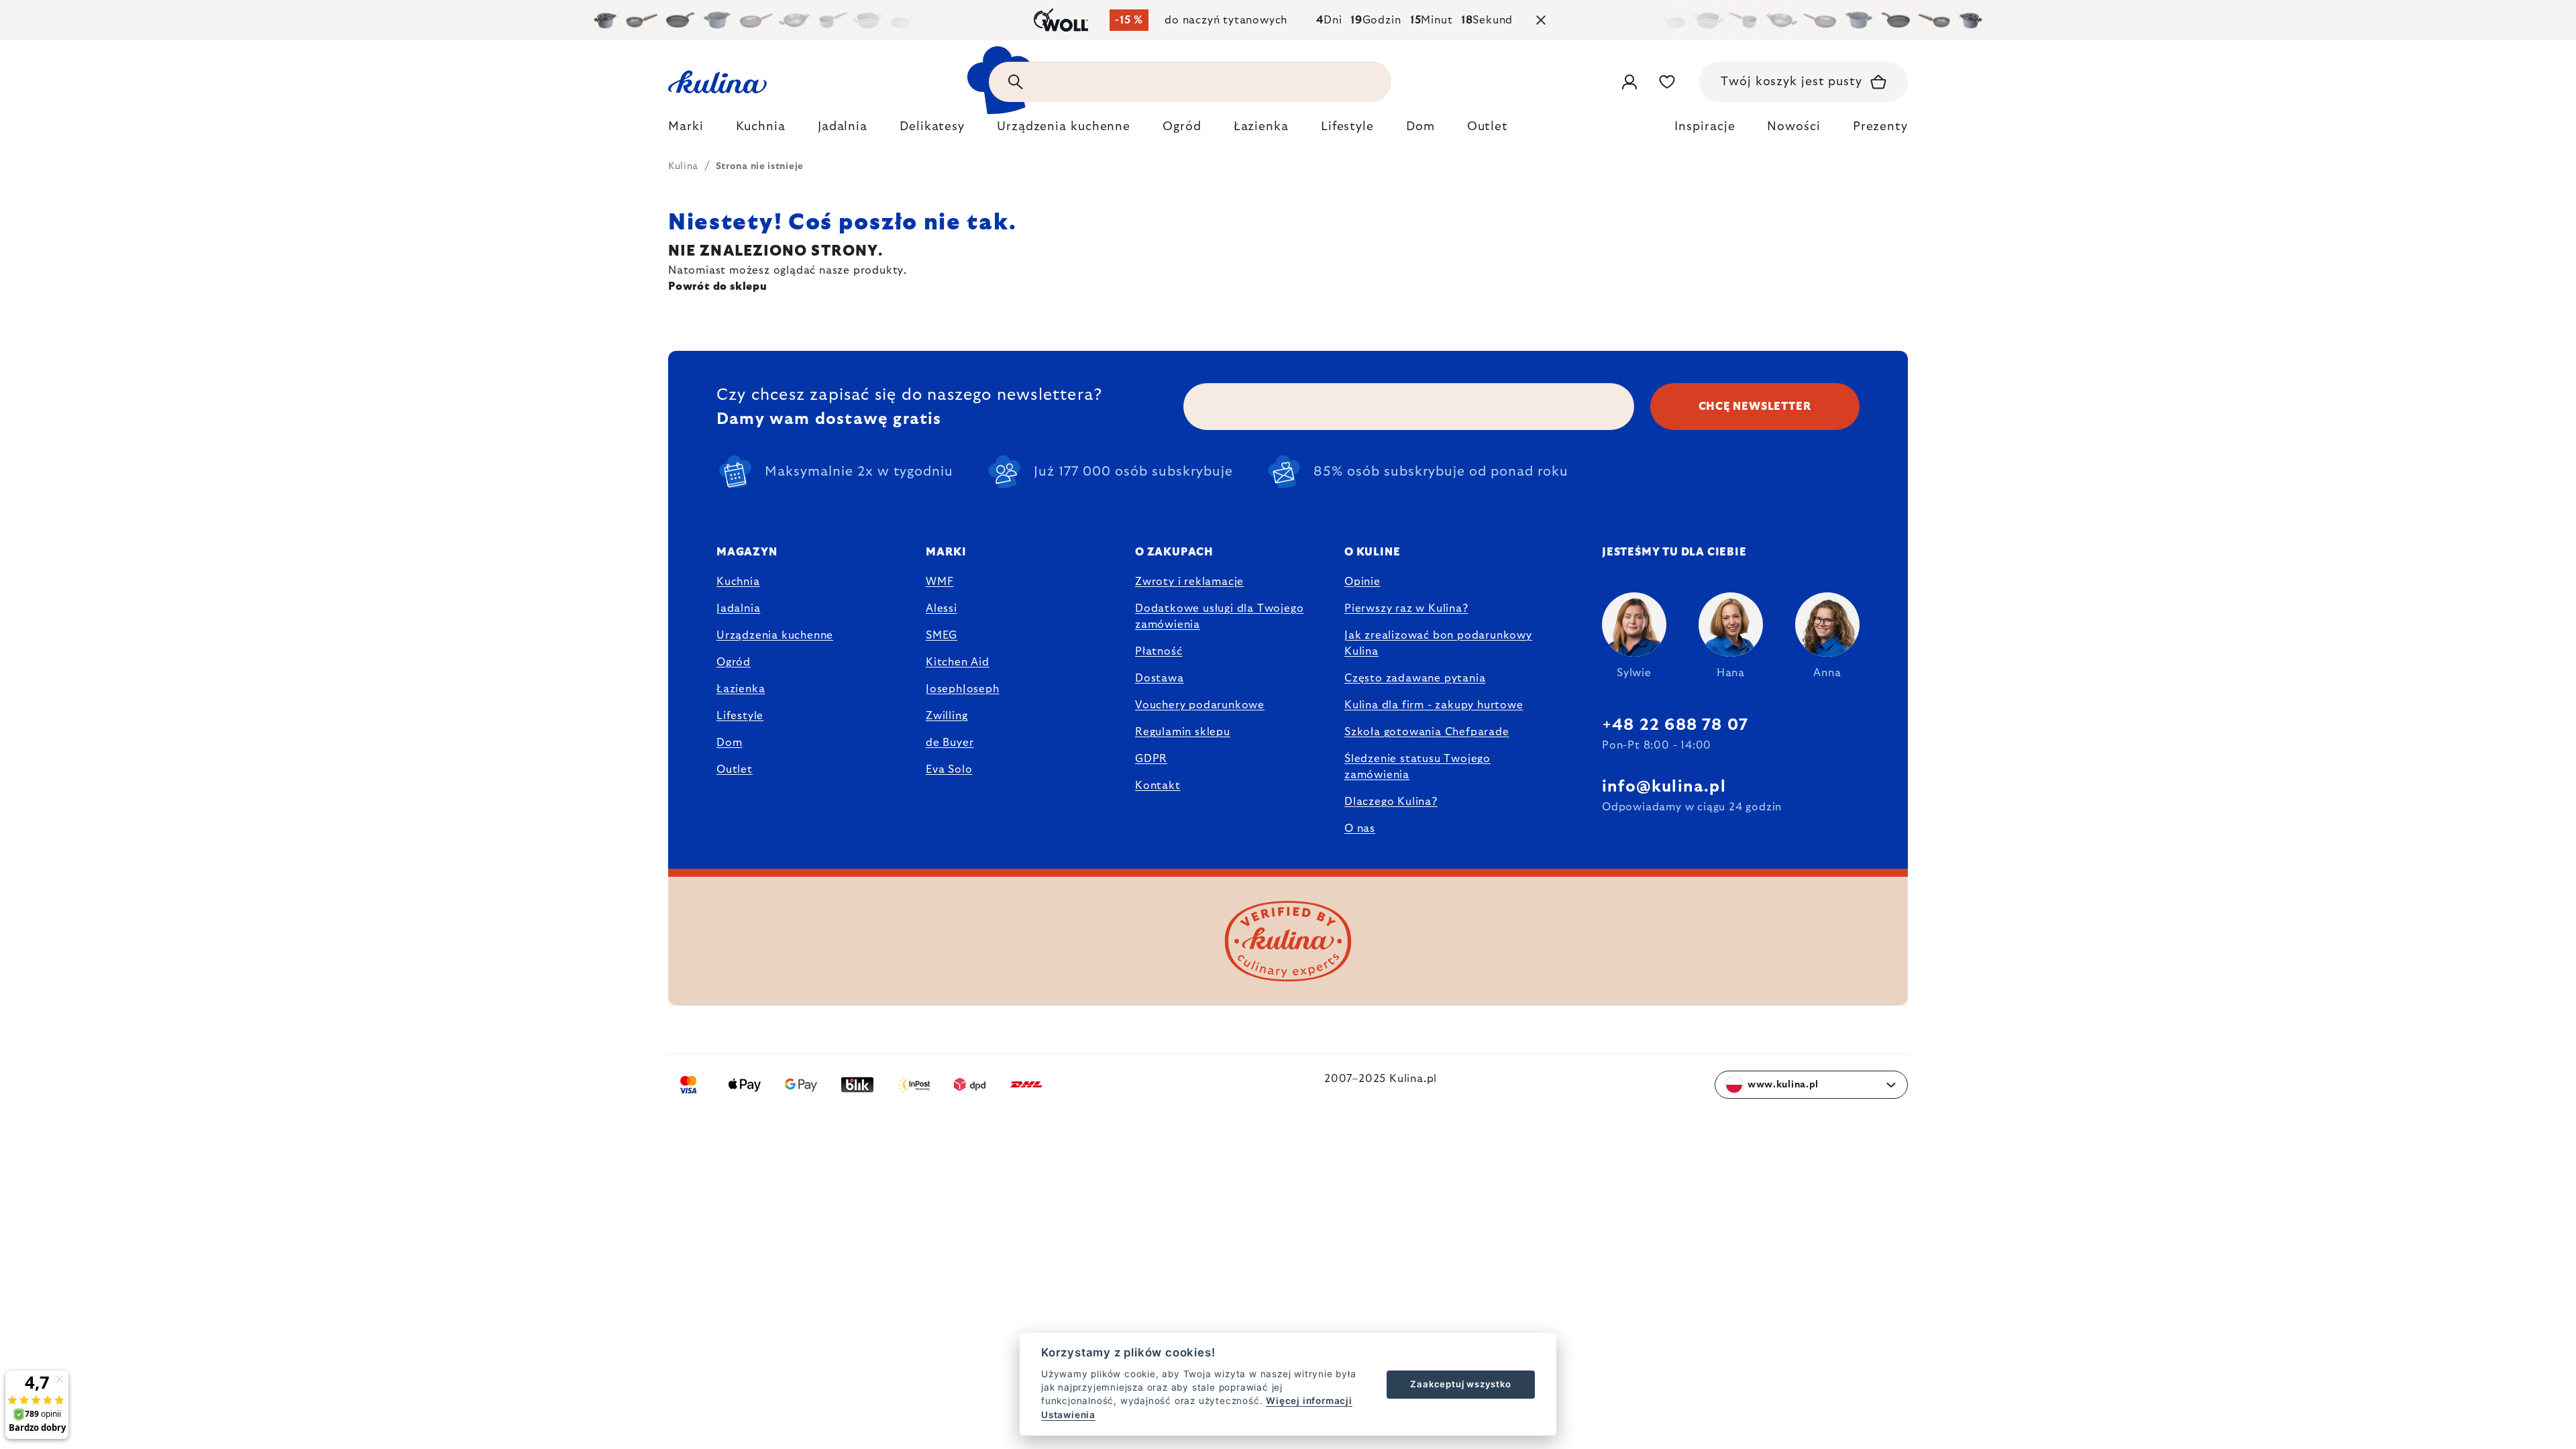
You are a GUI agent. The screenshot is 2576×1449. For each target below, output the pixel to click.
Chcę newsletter (1755, 407)
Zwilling (947, 716)
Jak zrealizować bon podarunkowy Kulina (1438, 643)
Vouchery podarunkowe (1200, 705)
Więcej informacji (1309, 1401)
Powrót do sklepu (718, 286)
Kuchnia (738, 582)
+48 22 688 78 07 (1675, 725)
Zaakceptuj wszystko (1460, 1384)
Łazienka (741, 689)
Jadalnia (738, 608)
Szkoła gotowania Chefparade (1427, 732)
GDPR (1151, 759)
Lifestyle (740, 716)
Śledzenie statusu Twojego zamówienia (1417, 767)
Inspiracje (1705, 127)
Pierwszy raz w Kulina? (1406, 608)
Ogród (734, 662)
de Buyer (950, 743)
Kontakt (1158, 786)
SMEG (942, 635)
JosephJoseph (963, 689)
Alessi (942, 608)
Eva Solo (949, 769)
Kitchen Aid (958, 662)
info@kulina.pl (1664, 787)
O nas (1360, 828)
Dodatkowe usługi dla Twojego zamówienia (1219, 616)
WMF (940, 582)
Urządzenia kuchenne (775, 635)
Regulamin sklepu (1183, 732)
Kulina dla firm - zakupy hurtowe (1434, 705)
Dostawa (1160, 678)
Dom (729, 743)
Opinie (1362, 582)
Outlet (735, 769)
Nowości (1793, 127)
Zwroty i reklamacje (1189, 582)
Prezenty (1880, 127)
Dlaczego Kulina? (1391, 802)
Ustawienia (1068, 1415)
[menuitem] (686, 130)
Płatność (1159, 651)
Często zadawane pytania (1415, 678)
